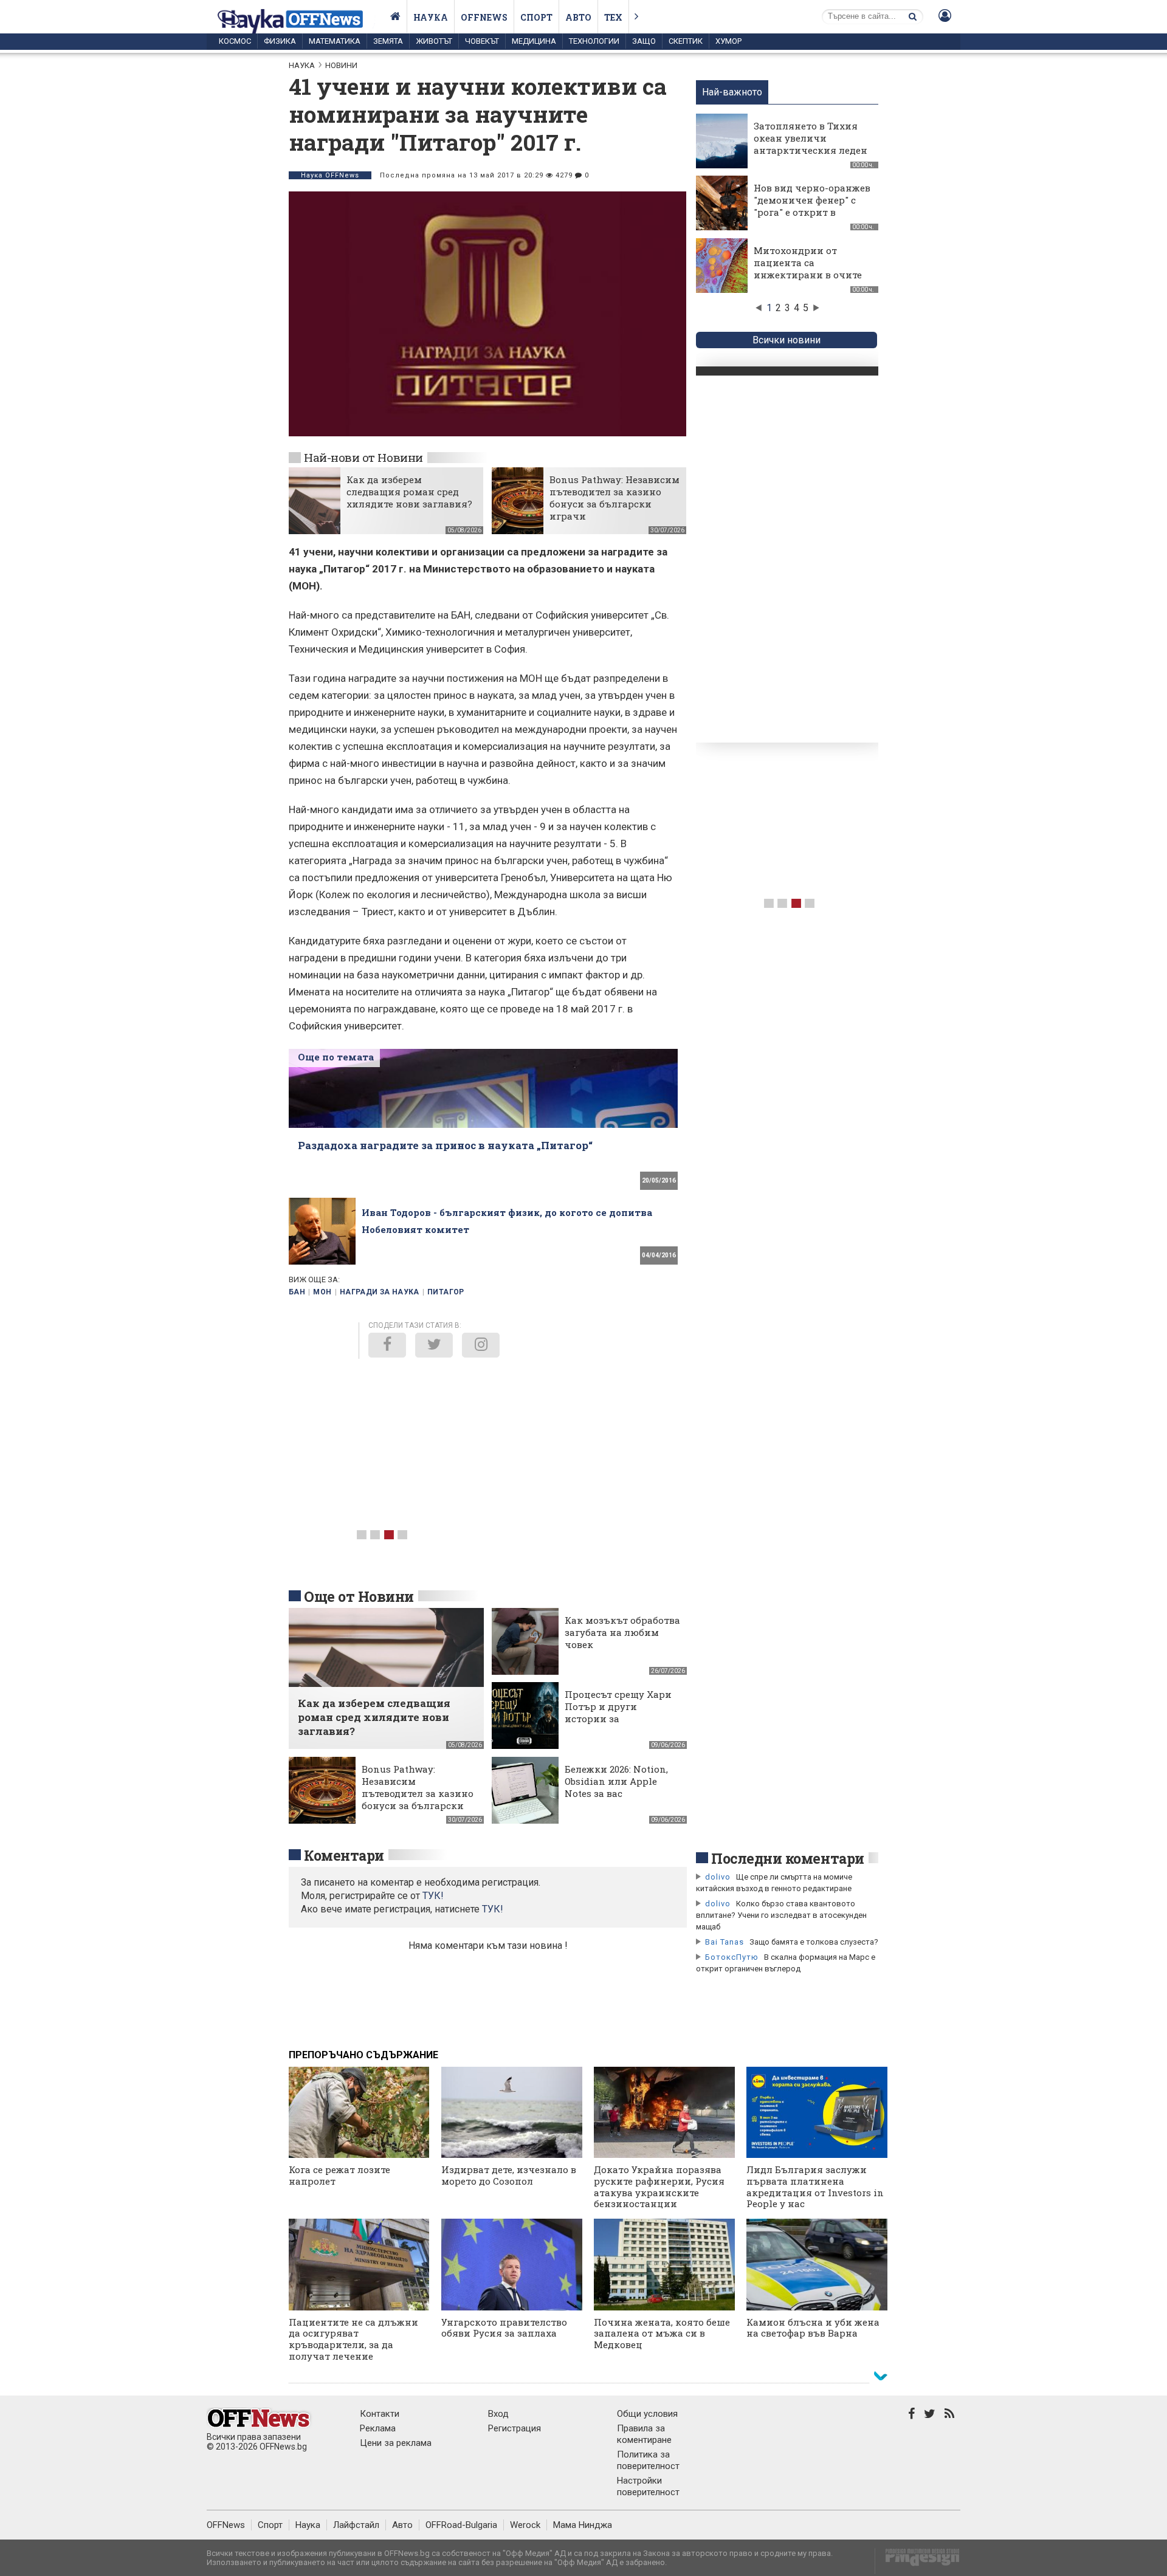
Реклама (378, 2428)
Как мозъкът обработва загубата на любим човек (622, 1632)
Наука (431, 17)
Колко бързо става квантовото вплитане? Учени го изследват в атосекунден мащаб (781, 1915)
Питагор (446, 1292)
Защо (644, 41)
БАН (297, 1292)
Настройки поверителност (648, 2486)
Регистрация (515, 2428)
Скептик (686, 41)
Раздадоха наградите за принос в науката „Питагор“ (445, 1145)
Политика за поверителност (648, 2460)
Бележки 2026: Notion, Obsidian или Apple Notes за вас (616, 1781)
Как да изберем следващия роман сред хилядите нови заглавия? (409, 492)
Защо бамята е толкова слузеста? (814, 1942)
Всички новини (787, 340)
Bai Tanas (725, 1942)
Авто (578, 17)
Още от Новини (359, 1596)
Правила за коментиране (644, 2434)
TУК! (433, 1896)
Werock (525, 2525)
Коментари (344, 1855)
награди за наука (380, 1292)
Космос (235, 41)
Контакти (380, 2414)
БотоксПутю (732, 1957)
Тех (613, 17)
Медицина (534, 41)
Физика (280, 41)
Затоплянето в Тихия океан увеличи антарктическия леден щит (811, 144)
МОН (322, 1292)
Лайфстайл (356, 2525)
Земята (388, 41)
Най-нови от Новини (363, 457)
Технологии (594, 41)
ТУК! (493, 1909)
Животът (434, 41)
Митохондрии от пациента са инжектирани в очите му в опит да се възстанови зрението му (808, 281)
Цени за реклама (396, 2443)
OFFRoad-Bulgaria (461, 2525)
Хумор (728, 41)
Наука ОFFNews (330, 175)
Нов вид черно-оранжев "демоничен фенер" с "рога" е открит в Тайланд (812, 206)
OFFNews (226, 2525)
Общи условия (647, 2414)
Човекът (482, 41)
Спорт (536, 17)
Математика (335, 41)
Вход (498, 2414)
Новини (341, 65)
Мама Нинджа (583, 2525)
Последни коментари (788, 1858)
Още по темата (336, 1057)
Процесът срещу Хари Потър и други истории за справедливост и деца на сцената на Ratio (619, 1719)
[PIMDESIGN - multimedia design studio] (917, 2561)
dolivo (718, 1877)
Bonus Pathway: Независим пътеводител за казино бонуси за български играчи (614, 498)
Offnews (484, 17)
